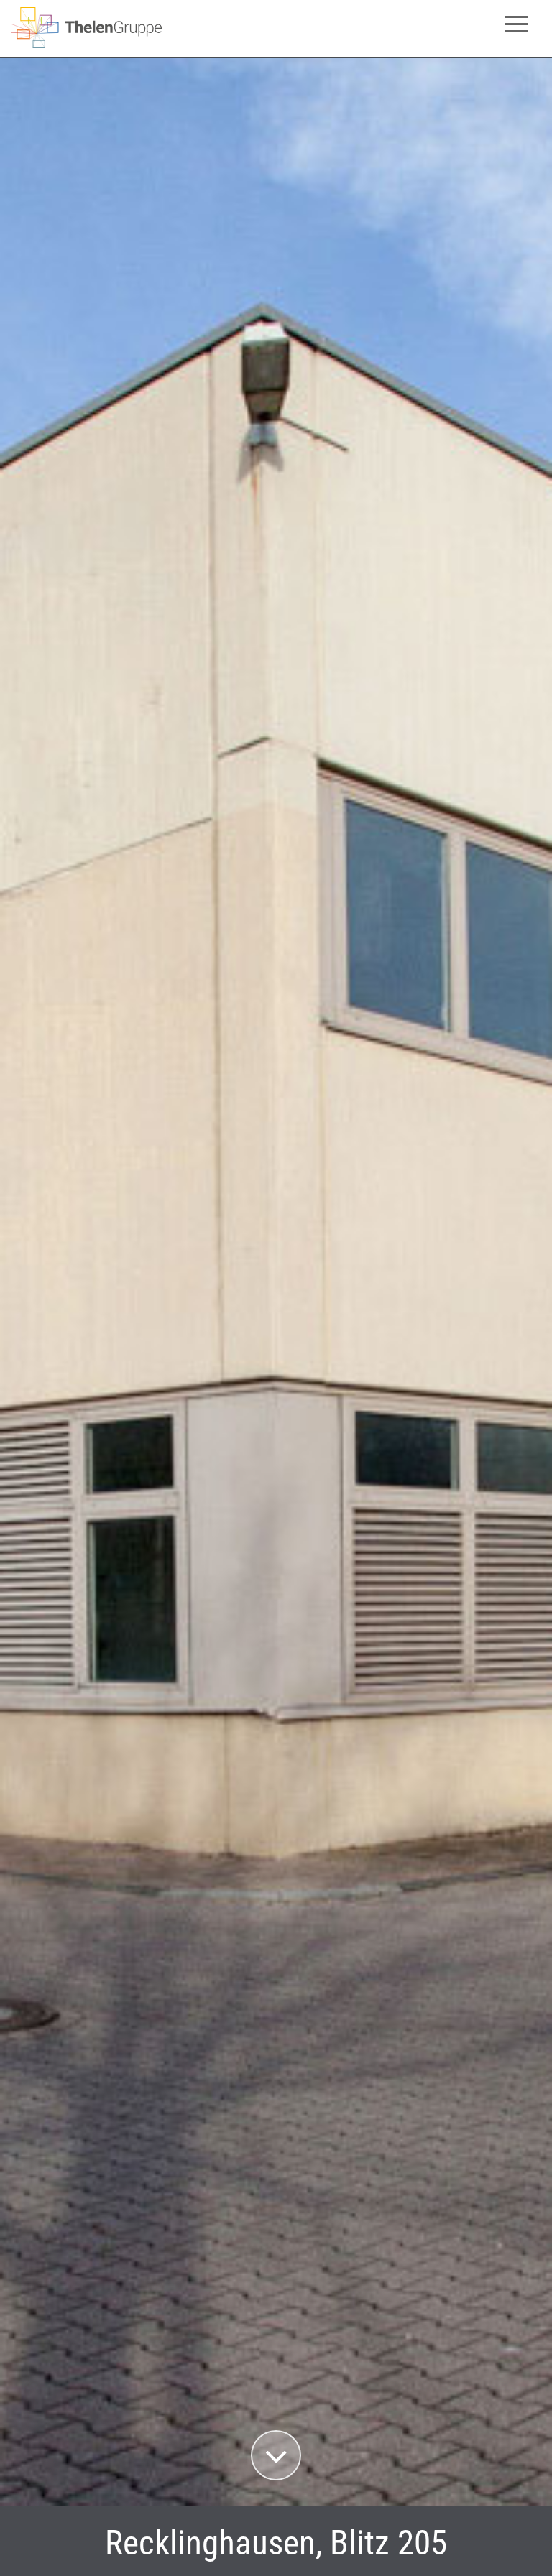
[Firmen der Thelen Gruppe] (86, 44)
